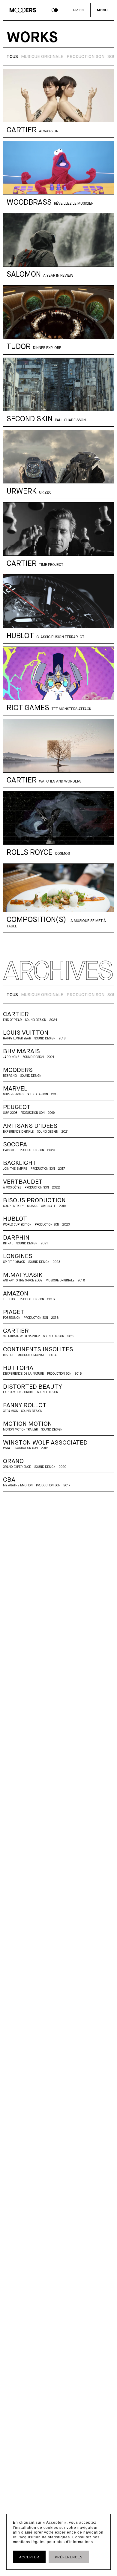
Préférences (69, 2557)
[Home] (23, 11)
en (82, 10)
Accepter (29, 2557)
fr (75, 10)
